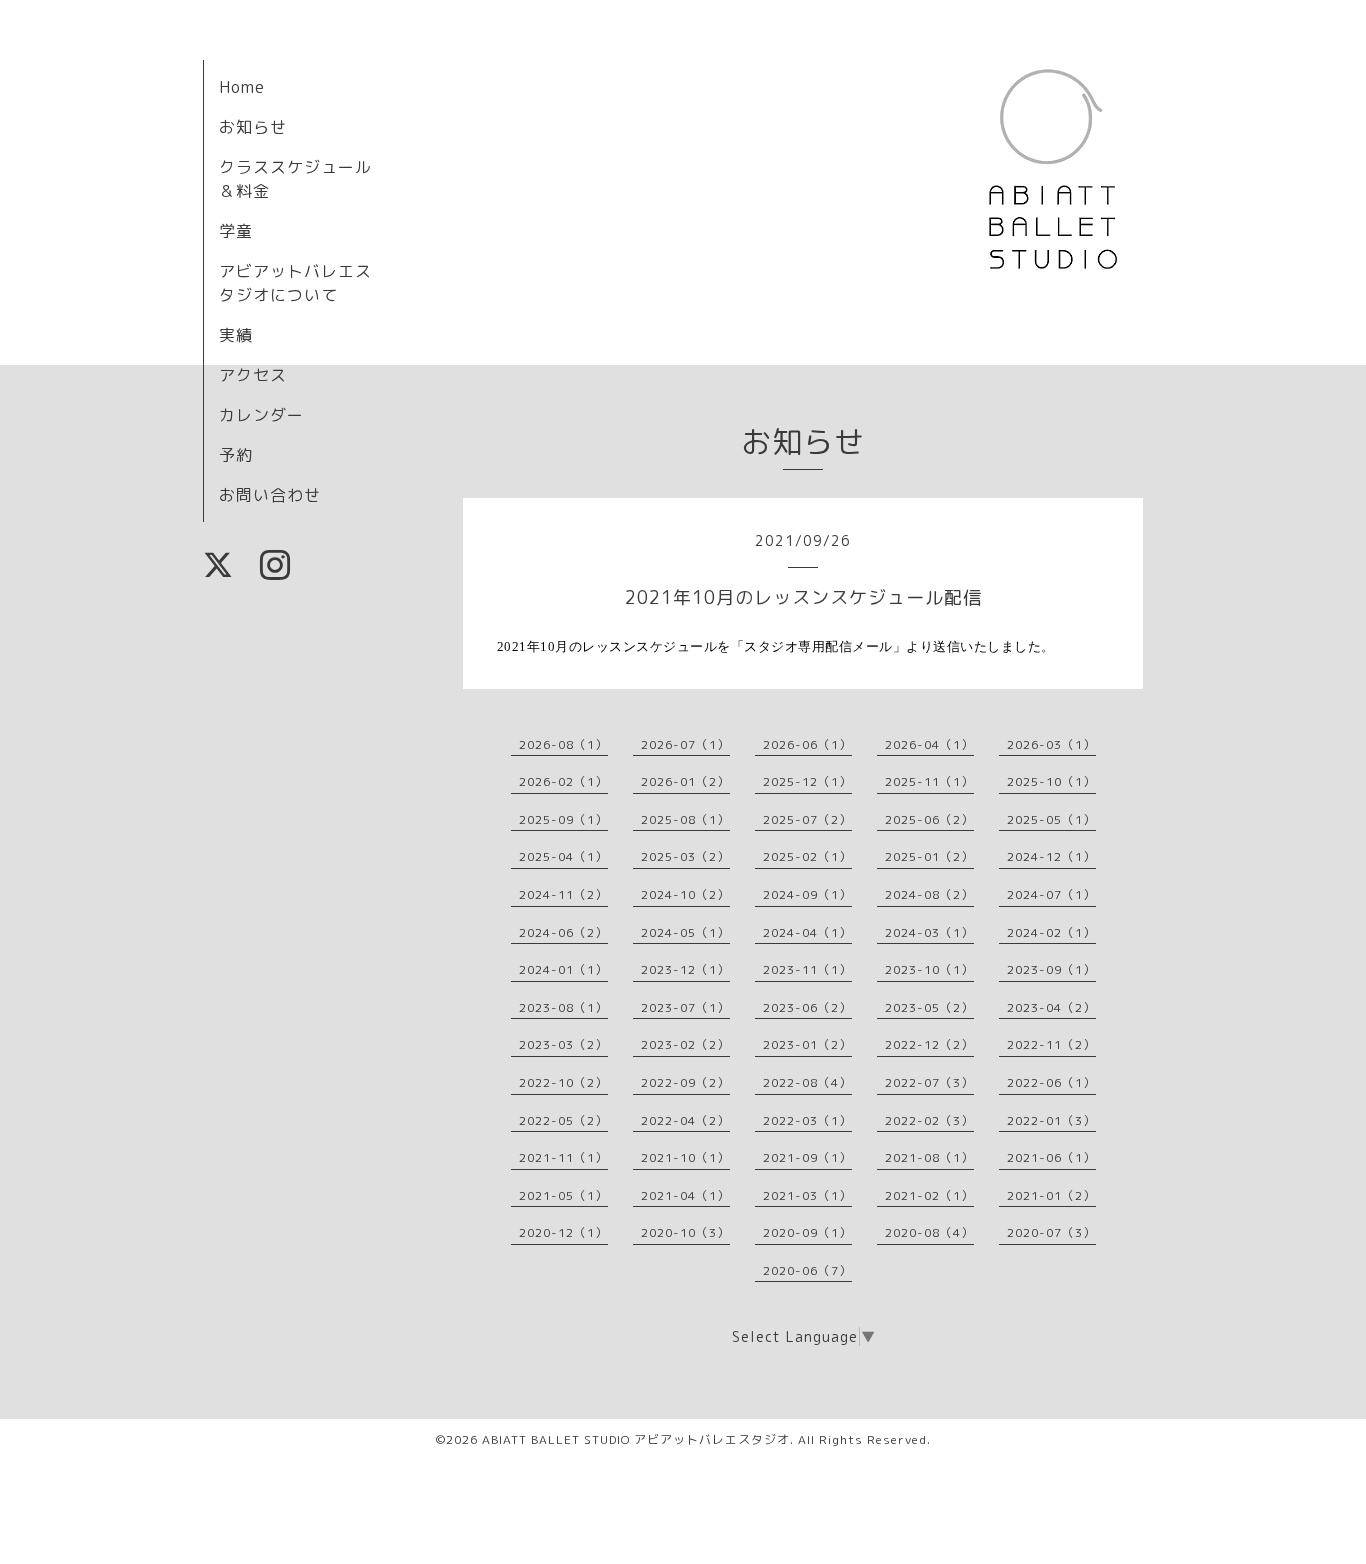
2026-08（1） (563, 744)
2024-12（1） (1051, 856)
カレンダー (261, 415)
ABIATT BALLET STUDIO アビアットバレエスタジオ (636, 1439)
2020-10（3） (685, 1232)
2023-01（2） (807, 1044)
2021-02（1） (929, 1195)
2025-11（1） (929, 781)
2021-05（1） (563, 1195)
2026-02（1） (563, 781)
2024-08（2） (929, 894)
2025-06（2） (929, 819)
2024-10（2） (685, 894)
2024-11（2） (563, 894)
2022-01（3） (1051, 1120)
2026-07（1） (685, 744)
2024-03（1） (929, 932)
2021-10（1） (685, 1157)
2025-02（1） (807, 856)
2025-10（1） (1051, 781)
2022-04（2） (685, 1120)
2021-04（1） (685, 1195)
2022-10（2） (563, 1082)
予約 (236, 455)
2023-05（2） (929, 1007)
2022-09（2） (685, 1082)
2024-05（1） (685, 932)
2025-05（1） (1051, 819)
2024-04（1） (807, 932)
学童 (236, 231)
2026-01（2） (685, 781)
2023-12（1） (685, 969)
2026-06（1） (807, 744)
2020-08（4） (929, 1232)
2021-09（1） (807, 1157)
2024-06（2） (563, 932)
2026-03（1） (1051, 744)
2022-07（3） (929, 1082)
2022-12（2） (929, 1044)
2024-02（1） (1051, 932)
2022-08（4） (807, 1082)
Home (242, 87)
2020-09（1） (807, 1232)
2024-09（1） (807, 894)
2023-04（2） (1051, 1007)
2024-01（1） (563, 969)
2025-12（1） (807, 781)
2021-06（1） (1051, 1157)
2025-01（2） (929, 856)
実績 (236, 335)
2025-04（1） (563, 856)
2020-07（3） (1051, 1232)
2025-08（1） (685, 819)
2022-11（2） (1051, 1044)
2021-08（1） (929, 1157)
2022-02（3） (929, 1120)
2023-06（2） (807, 1007)
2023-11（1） (807, 969)
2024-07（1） (1051, 894)
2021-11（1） (563, 1157)
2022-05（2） (563, 1120)
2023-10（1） (929, 969)
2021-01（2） (1051, 1195)
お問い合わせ (270, 495)
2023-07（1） (685, 1007)
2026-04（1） (929, 744)
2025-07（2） (807, 819)
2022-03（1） (807, 1120)
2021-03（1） (807, 1195)
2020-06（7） (807, 1270)
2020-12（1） (563, 1232)
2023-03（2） (563, 1044)
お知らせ (253, 127)
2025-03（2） (685, 856)
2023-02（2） (685, 1044)
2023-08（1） (563, 1007)
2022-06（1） (1051, 1082)
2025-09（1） (563, 819)
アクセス (253, 375)
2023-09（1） (1051, 969)
